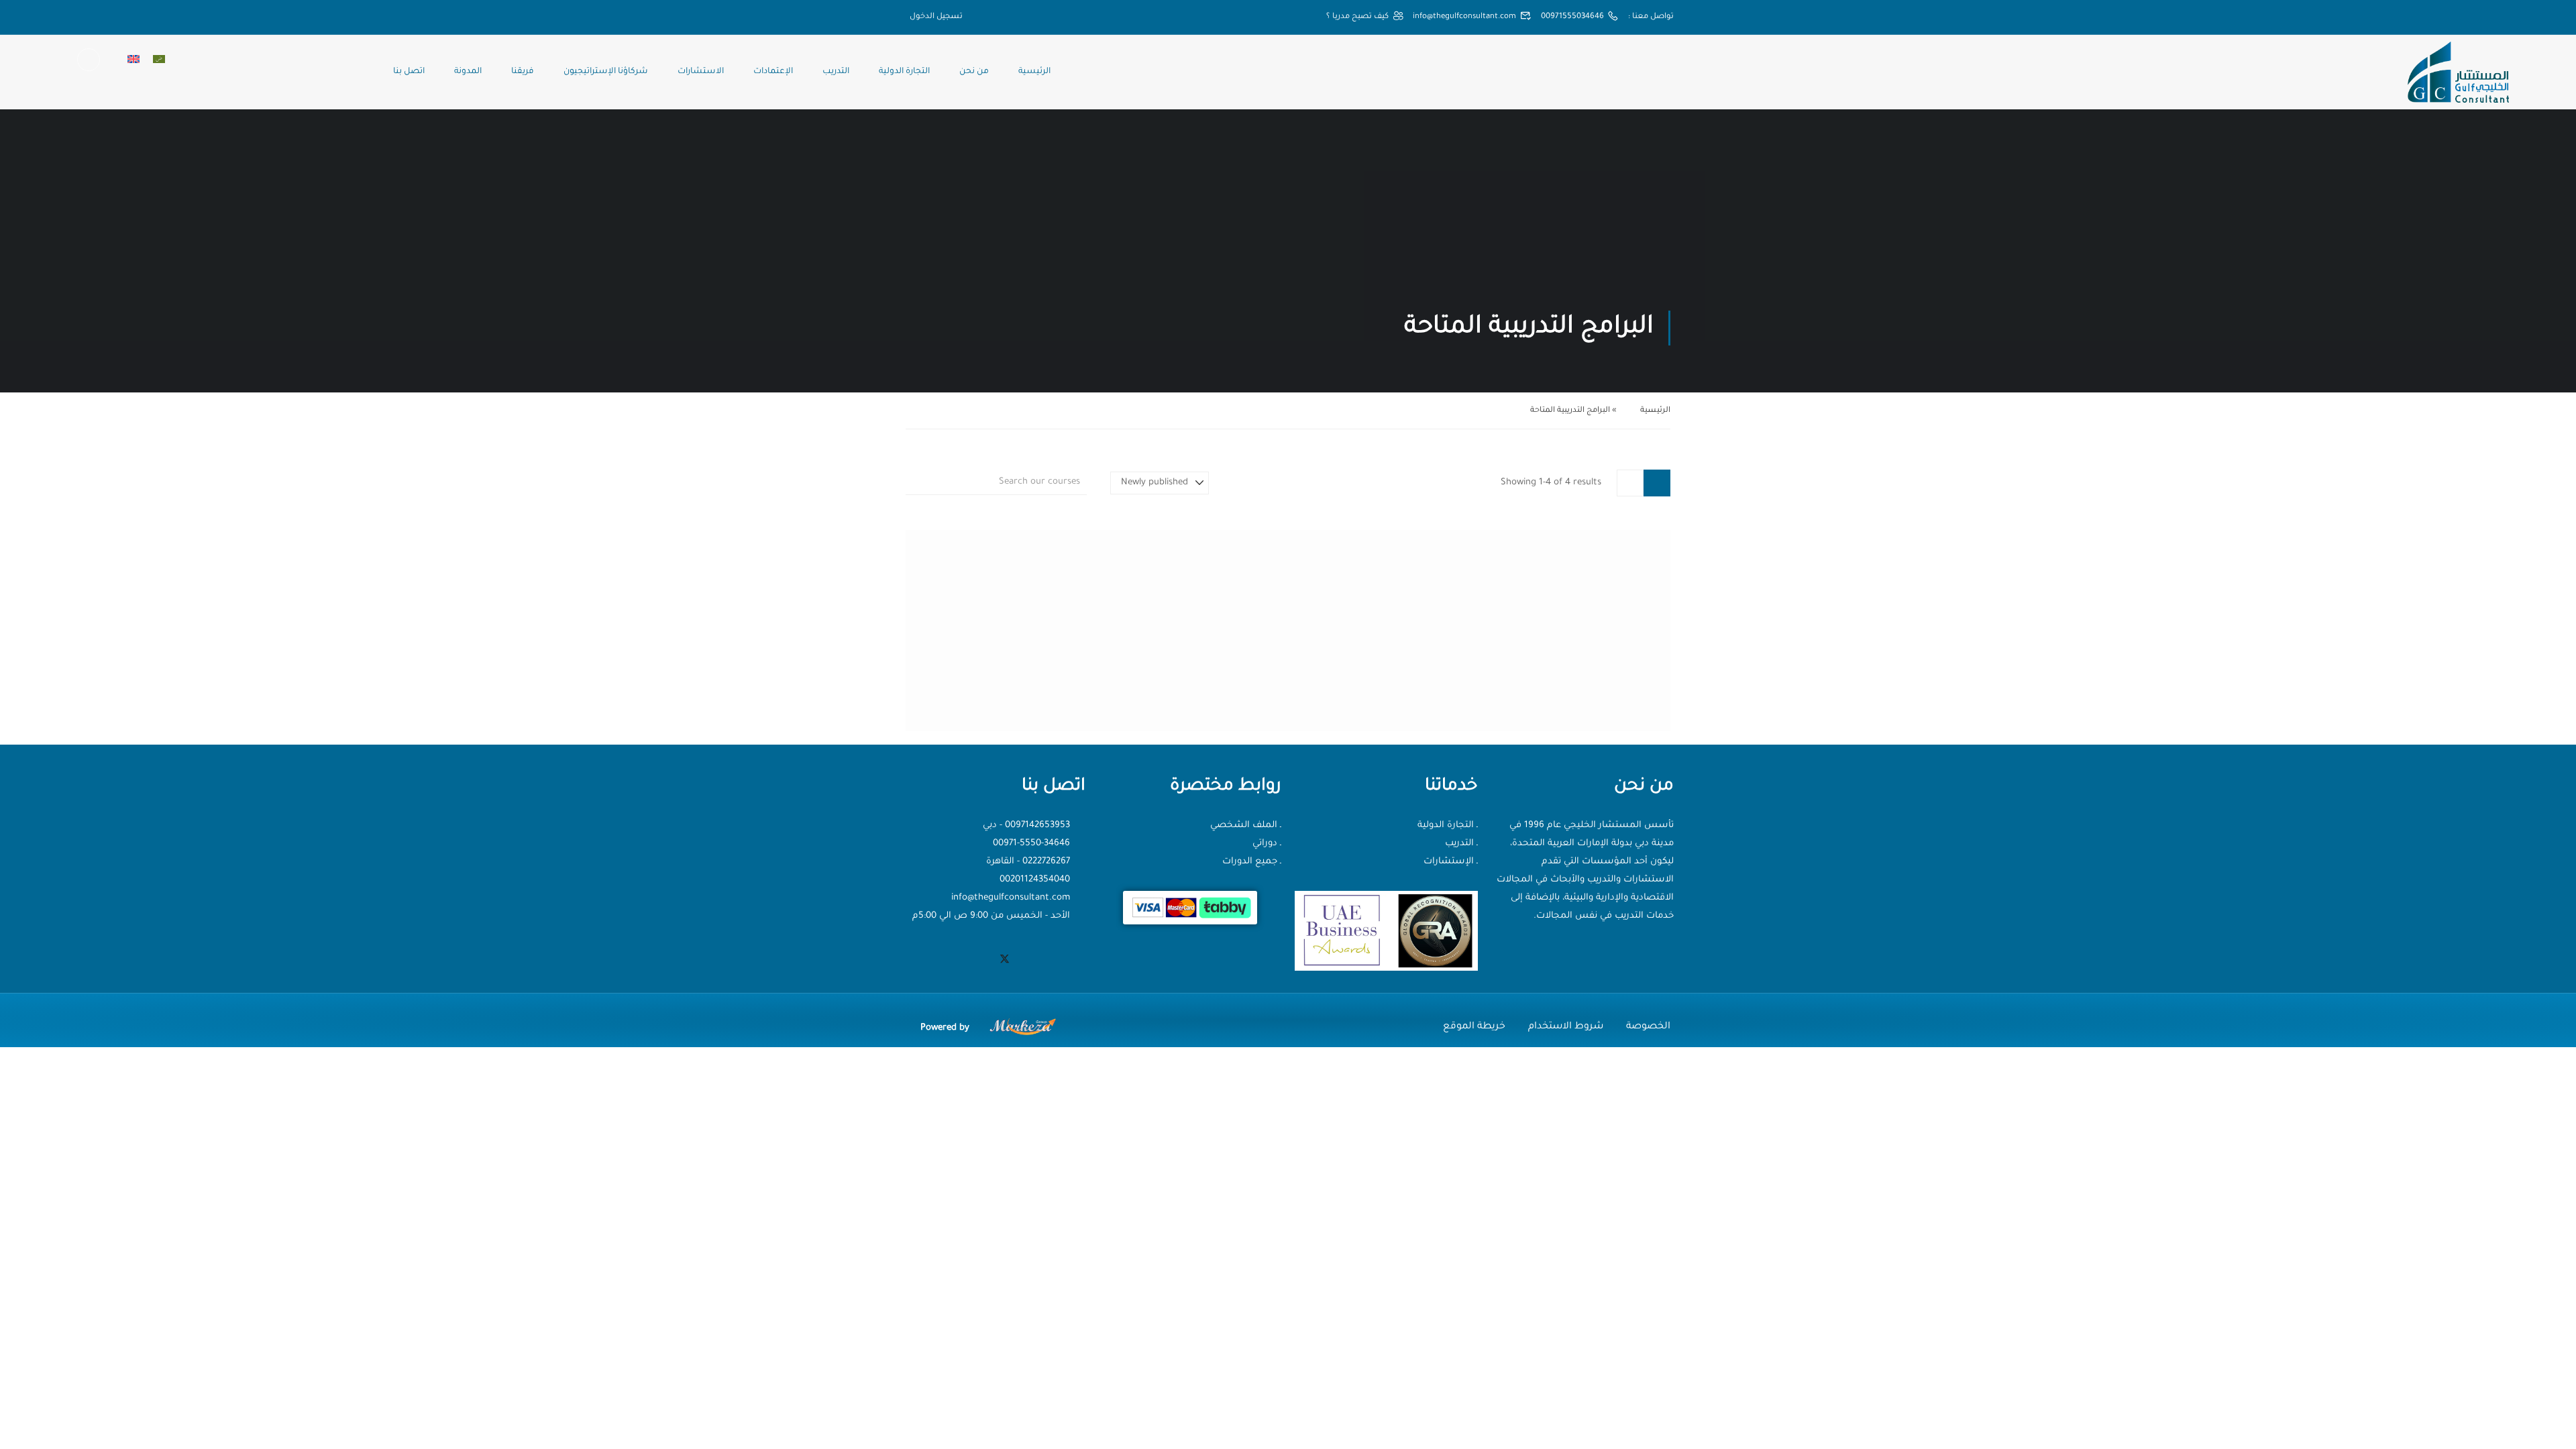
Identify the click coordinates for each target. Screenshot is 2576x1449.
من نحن (974, 72)
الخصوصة (1648, 1027)
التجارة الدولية (904, 72)
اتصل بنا (409, 72)
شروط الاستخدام (1566, 1027)
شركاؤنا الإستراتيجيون (606, 72)
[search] (913, 483)
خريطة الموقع (1474, 1027)
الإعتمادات (773, 72)
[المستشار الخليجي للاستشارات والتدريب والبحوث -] (2458, 72)
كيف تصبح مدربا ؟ (1357, 17)
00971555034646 (1572, 17)
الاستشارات (701, 72)
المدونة (468, 72)
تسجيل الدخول (936, 17)
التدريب (836, 72)
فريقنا (523, 72)
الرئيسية (1034, 72)
